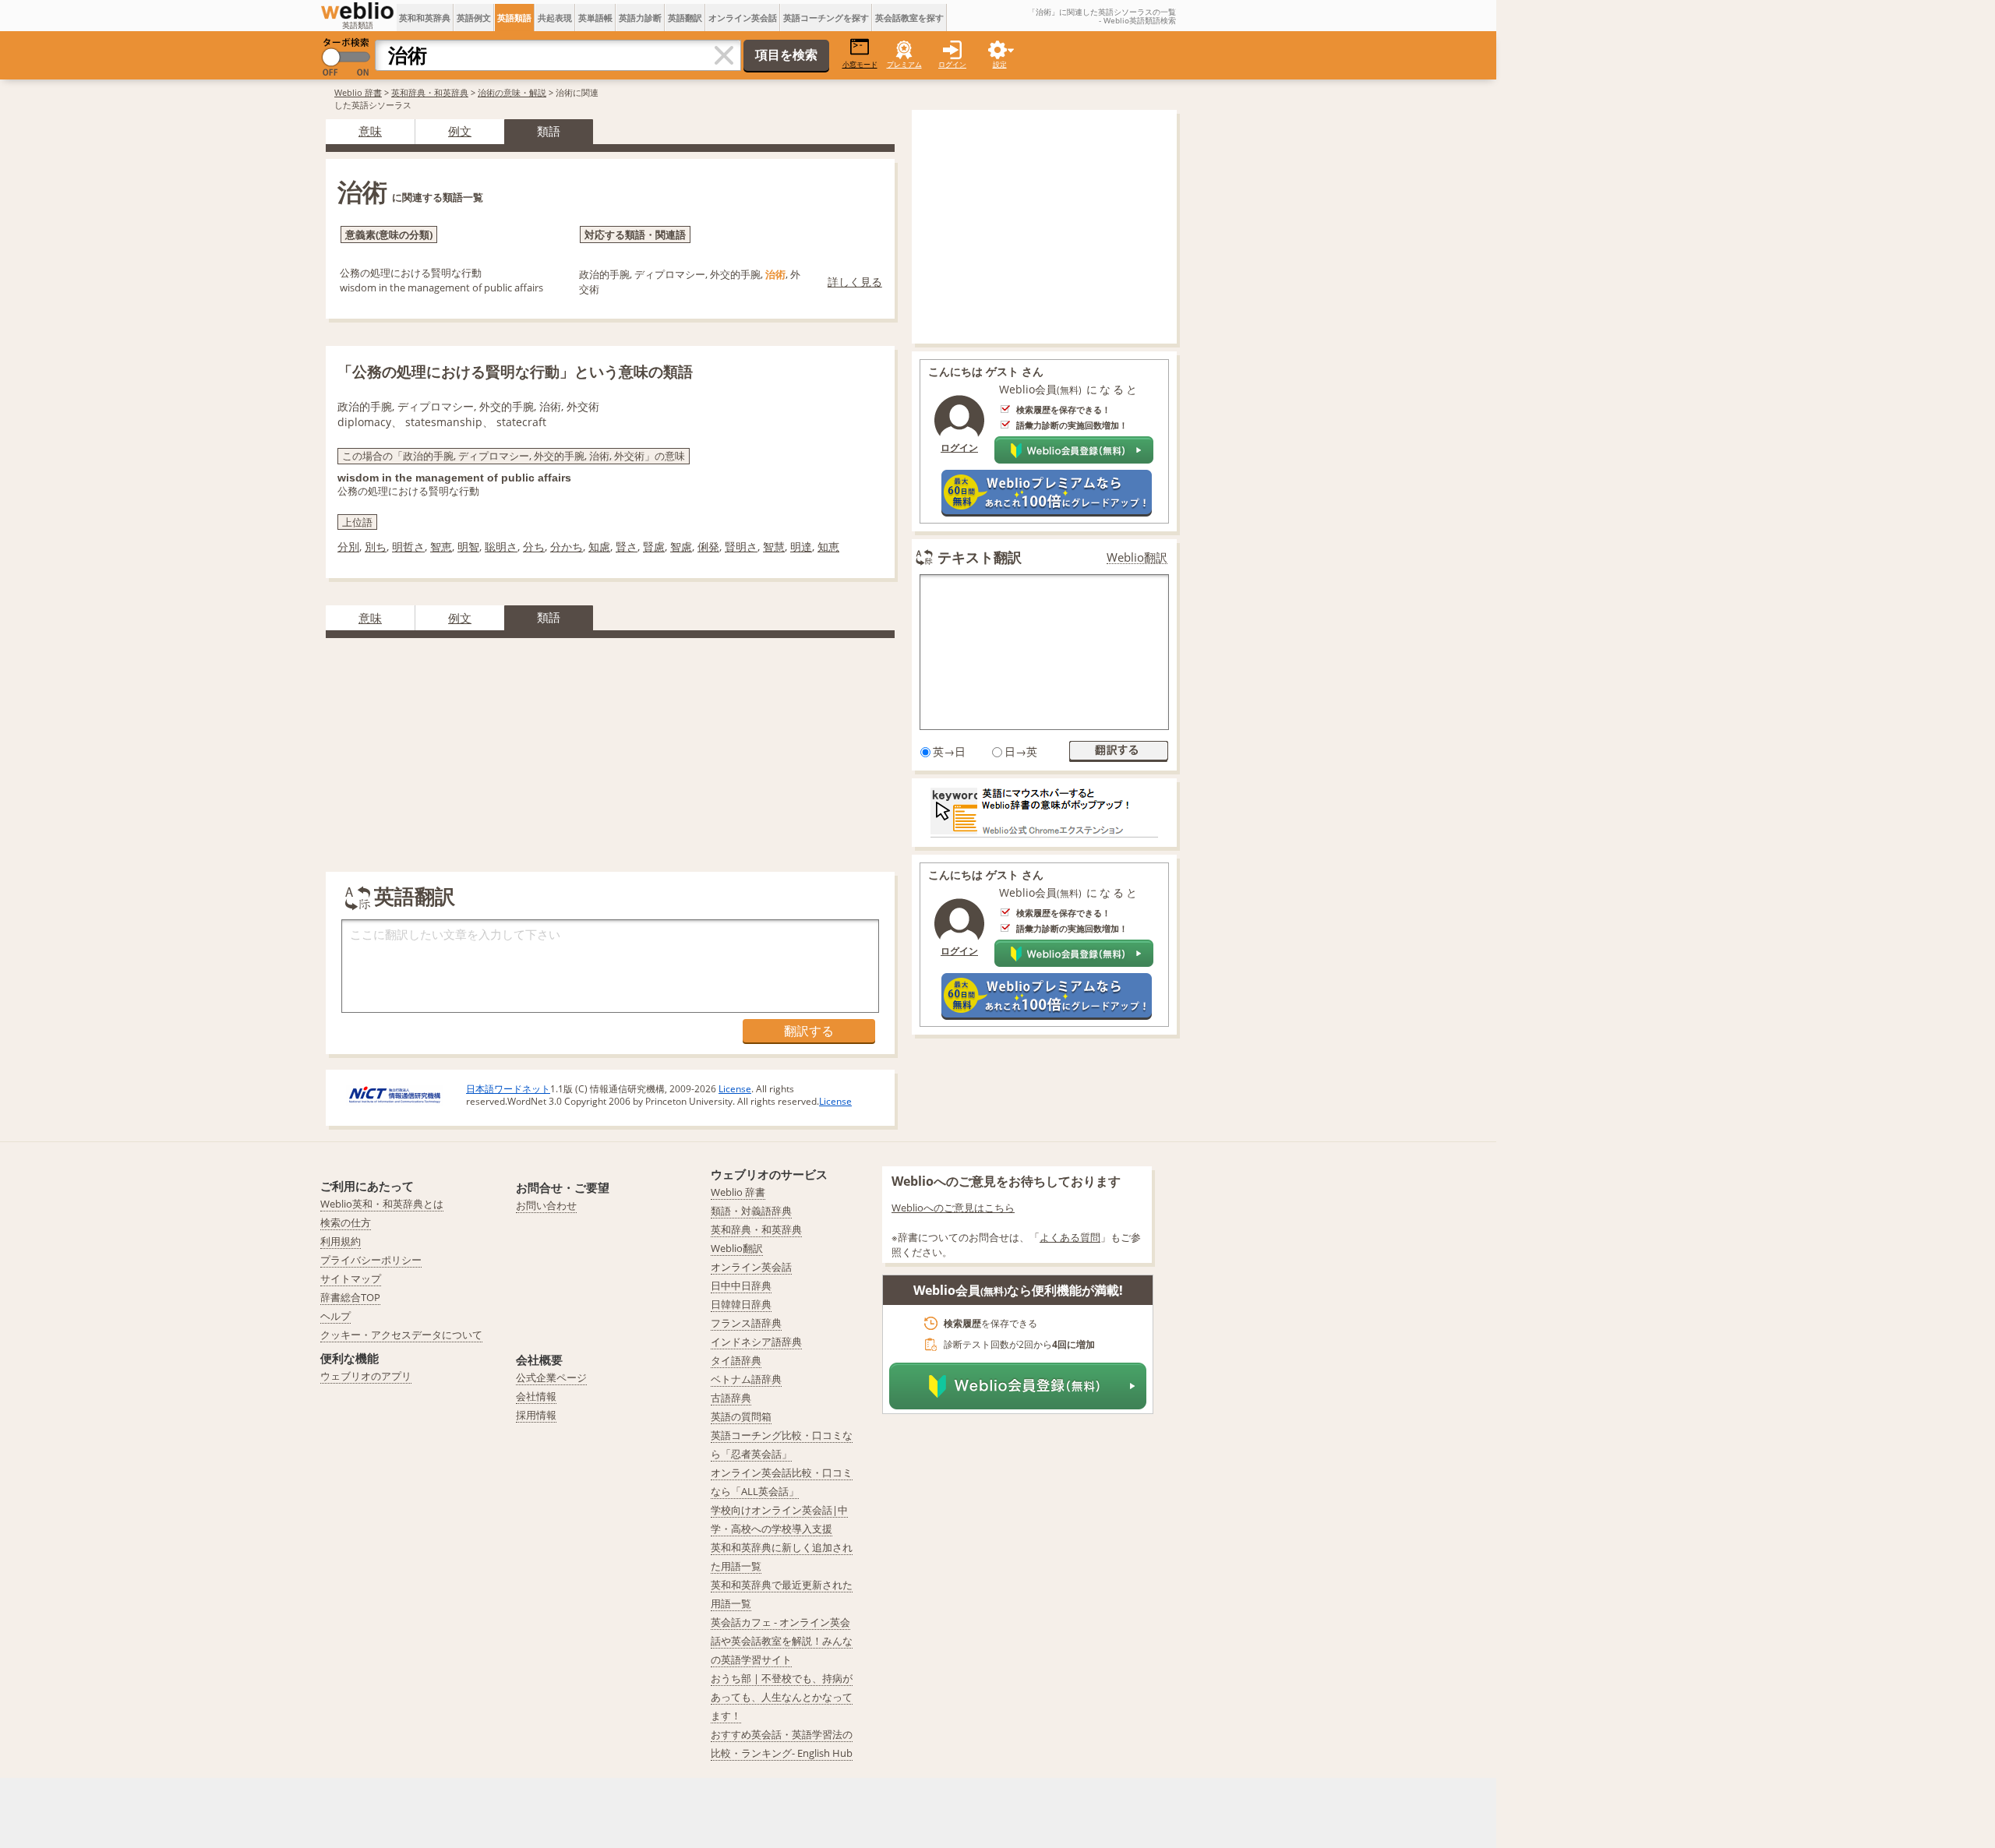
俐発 (708, 547)
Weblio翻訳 (1137, 557)
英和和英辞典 (425, 18)
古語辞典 (731, 1398)
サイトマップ (351, 1278)
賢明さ (741, 547)
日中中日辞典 (741, 1285)
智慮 (681, 547)
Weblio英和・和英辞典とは (382, 1204)
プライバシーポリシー (371, 1260)
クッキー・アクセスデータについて (401, 1335)
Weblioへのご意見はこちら (953, 1208)
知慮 (599, 547)
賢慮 (654, 547)
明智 (468, 547)
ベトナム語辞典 (746, 1379)
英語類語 (514, 18)
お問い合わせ (546, 1205)
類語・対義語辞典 (751, 1211)
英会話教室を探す (909, 18)
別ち (376, 547)
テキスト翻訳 (980, 557)
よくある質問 (1070, 1237)
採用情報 (536, 1415)
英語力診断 (640, 18)
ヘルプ (335, 1316)
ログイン (952, 64)
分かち (567, 547)
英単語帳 (595, 18)
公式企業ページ (551, 1377)
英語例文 (474, 18)
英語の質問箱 (741, 1416)
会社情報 (536, 1396)
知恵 (828, 547)
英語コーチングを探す (826, 18)
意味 (370, 131)
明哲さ (408, 547)
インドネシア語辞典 (756, 1342)
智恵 (441, 547)
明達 (801, 547)
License (735, 1089)
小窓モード (860, 64)
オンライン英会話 (743, 18)
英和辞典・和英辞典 (430, 92)
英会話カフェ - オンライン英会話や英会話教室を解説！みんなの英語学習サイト (782, 1641)
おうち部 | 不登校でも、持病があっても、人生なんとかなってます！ (782, 1697)
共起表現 (555, 18)
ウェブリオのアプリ (366, 1376)
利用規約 (341, 1241)
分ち (534, 547)
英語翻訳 (685, 18)
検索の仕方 (346, 1222)
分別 (348, 547)
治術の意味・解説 (512, 92)
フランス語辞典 (746, 1323)
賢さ (627, 547)
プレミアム (904, 64)
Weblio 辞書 (358, 92)
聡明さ (501, 547)
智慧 (774, 547)
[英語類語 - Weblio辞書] (357, 11)
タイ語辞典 (736, 1360)
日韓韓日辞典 (741, 1304)
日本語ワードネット (508, 1089)
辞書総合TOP (350, 1297)
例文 (460, 131)
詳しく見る (855, 282)
